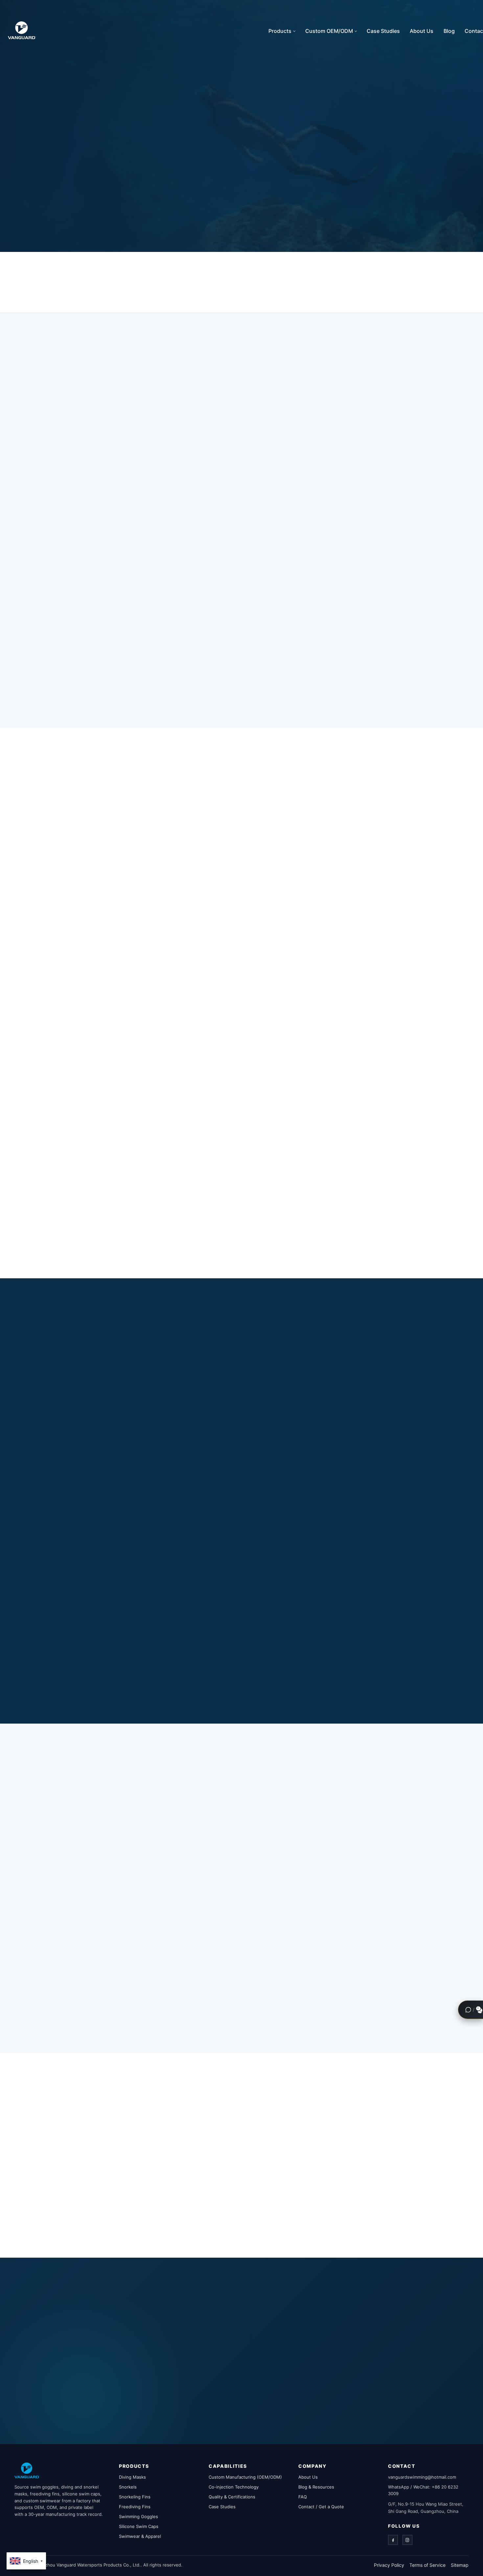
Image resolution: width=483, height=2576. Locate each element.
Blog (449, 31)
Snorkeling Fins (135, 2497)
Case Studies (383, 31)
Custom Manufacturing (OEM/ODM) (245, 2477)
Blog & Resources (316, 2487)
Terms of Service (427, 2565)
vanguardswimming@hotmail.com (215, 2409)
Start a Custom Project (73, 2018)
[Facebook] (393, 2540)
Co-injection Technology (234, 2487)
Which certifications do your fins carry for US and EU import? (318, 2221)
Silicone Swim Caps (139, 2526)
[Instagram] (407, 2540)
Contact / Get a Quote (321, 2507)
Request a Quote (66, 207)
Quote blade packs (304, 1241)
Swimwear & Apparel (140, 2536)
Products (280, 31)
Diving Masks (132, 2477)
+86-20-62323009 (285, 2409)
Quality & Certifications (232, 2497)
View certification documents (86, 2192)
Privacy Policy (389, 2565)
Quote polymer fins (305, 1037)
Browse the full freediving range (89, 2202)
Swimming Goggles (138, 2516)
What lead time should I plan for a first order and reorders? (314, 2200)
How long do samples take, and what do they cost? (303, 2178)
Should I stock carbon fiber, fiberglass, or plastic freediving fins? (322, 2113)
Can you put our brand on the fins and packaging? (303, 2156)
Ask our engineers (376, 1673)
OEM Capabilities (140, 207)
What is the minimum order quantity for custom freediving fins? (321, 2134)
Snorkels (128, 2487)
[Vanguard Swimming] (27, 2470)
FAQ (303, 2497)
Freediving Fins (135, 2507)
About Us (422, 31)
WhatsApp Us (272, 2386)
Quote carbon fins (68, 1239)
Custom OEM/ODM (329, 31)
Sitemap (460, 2565)
